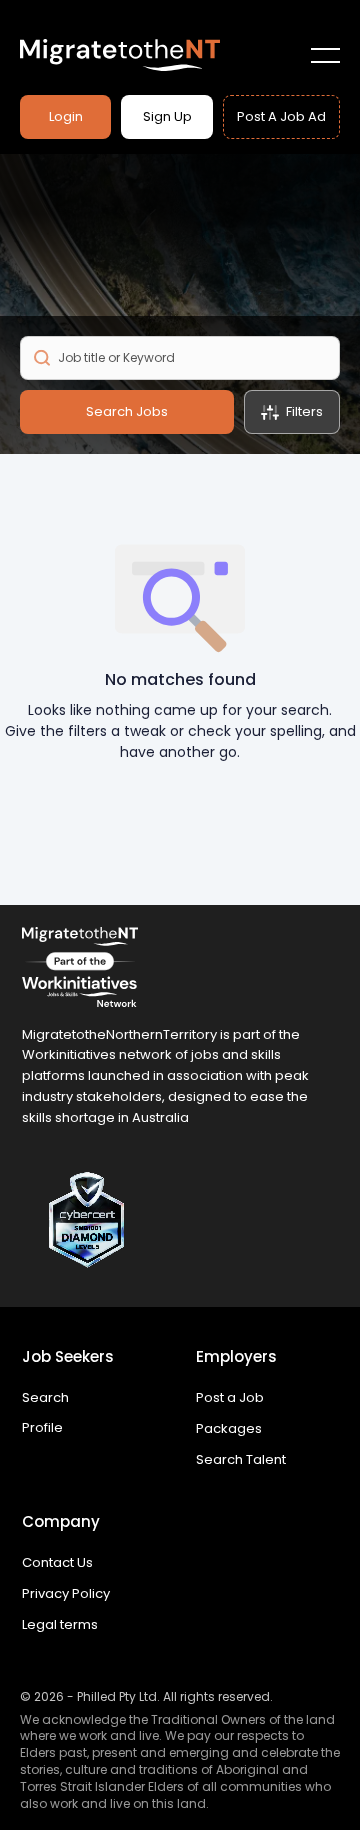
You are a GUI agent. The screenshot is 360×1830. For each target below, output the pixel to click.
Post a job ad (281, 116)
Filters (304, 411)
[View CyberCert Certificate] (180, 1220)
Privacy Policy (66, 1593)
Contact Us (57, 1562)
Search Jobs (127, 411)
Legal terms (60, 1624)
